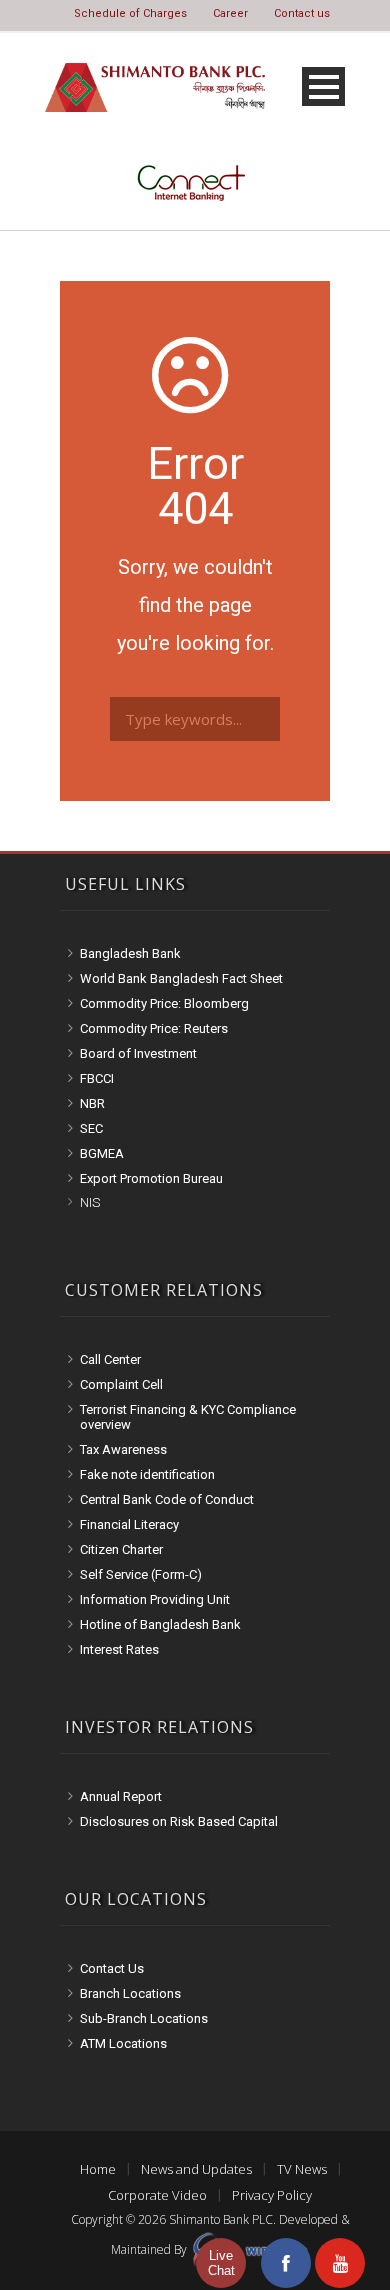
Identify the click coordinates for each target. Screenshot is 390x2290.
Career (230, 13)
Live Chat (221, 2263)
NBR (92, 1103)
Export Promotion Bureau (151, 1178)
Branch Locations (130, 1993)
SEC (91, 1128)
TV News (302, 2169)
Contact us (302, 13)
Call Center (110, 1359)
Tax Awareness (123, 1449)
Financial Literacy (129, 1524)
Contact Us (112, 1968)
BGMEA (102, 1153)
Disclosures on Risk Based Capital (179, 1821)
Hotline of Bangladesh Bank (160, 1624)
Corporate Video (157, 2195)
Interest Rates (119, 1649)
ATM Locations (123, 2043)
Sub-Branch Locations (144, 2018)
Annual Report (121, 1796)
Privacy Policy (272, 2195)
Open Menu (323, 86)
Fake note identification (147, 1474)
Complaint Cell (121, 1384)
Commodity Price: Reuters (154, 1028)
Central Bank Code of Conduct (167, 1499)
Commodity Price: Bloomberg (164, 1003)
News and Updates (196, 2169)
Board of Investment (138, 1053)
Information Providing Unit (155, 1599)
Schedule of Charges (130, 13)
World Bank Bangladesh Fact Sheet (181, 978)
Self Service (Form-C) (141, 1574)
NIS (90, 1202)
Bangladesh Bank (130, 953)
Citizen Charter (121, 1549)
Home (98, 2169)
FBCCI (97, 1078)
